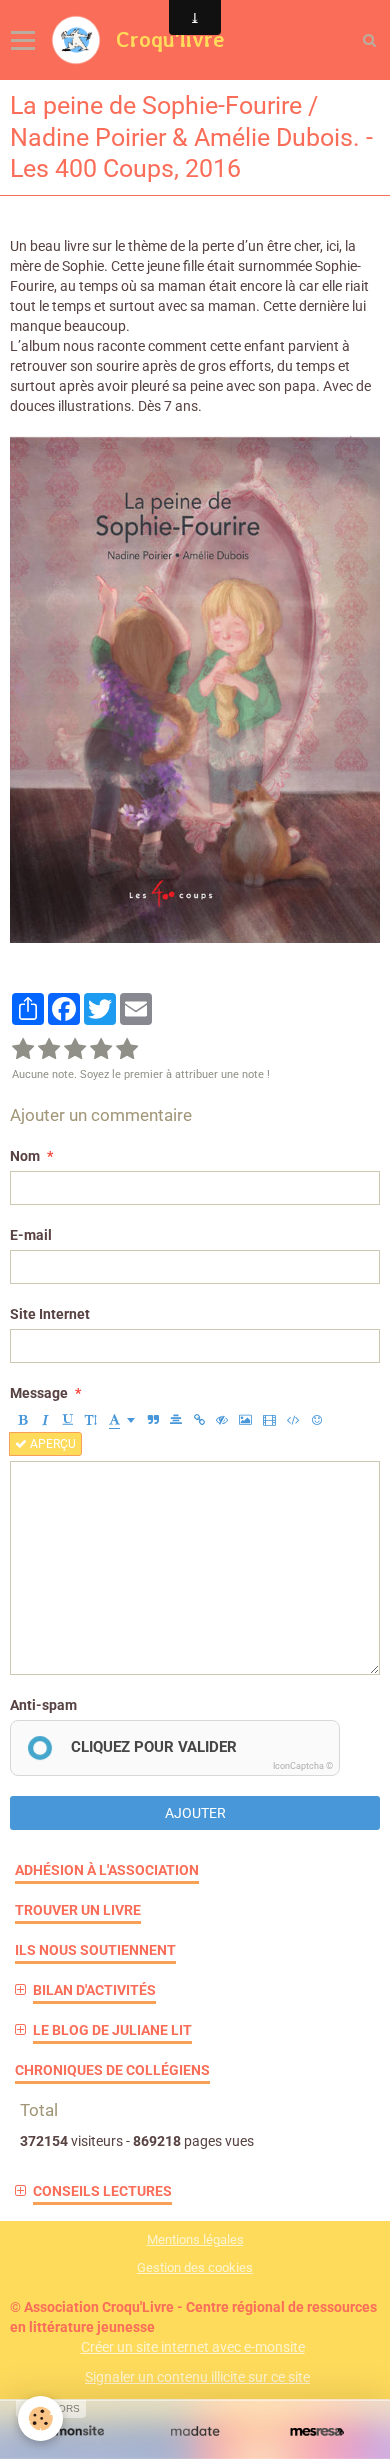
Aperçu (51, 1444)
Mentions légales (195, 2239)
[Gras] (22, 1420)
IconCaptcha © (303, 1766)
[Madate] (195, 2431)
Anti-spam (43, 1705)
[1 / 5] (23, 1050)
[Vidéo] (269, 1420)
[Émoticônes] (317, 1420)
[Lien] (199, 1420)
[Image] (245, 1420)
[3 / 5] (75, 1050)
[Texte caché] (222, 1420)
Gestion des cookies (195, 2267)
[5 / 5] (127, 1050)
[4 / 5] (101, 1050)
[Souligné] (68, 1420)
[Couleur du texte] (122, 1420)
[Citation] (153, 1420)
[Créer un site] (73, 2431)
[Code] (293, 1420)
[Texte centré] (176, 1420)
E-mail (31, 1235)
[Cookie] (40, 2418)
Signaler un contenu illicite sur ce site (197, 2377)
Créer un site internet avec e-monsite (193, 2347)
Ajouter (195, 1813)
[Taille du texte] (91, 1420)
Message (39, 1393)
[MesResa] (317, 2431)
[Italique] (45, 1420)
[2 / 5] (49, 1050)
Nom (25, 1156)
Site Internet (50, 1314)
